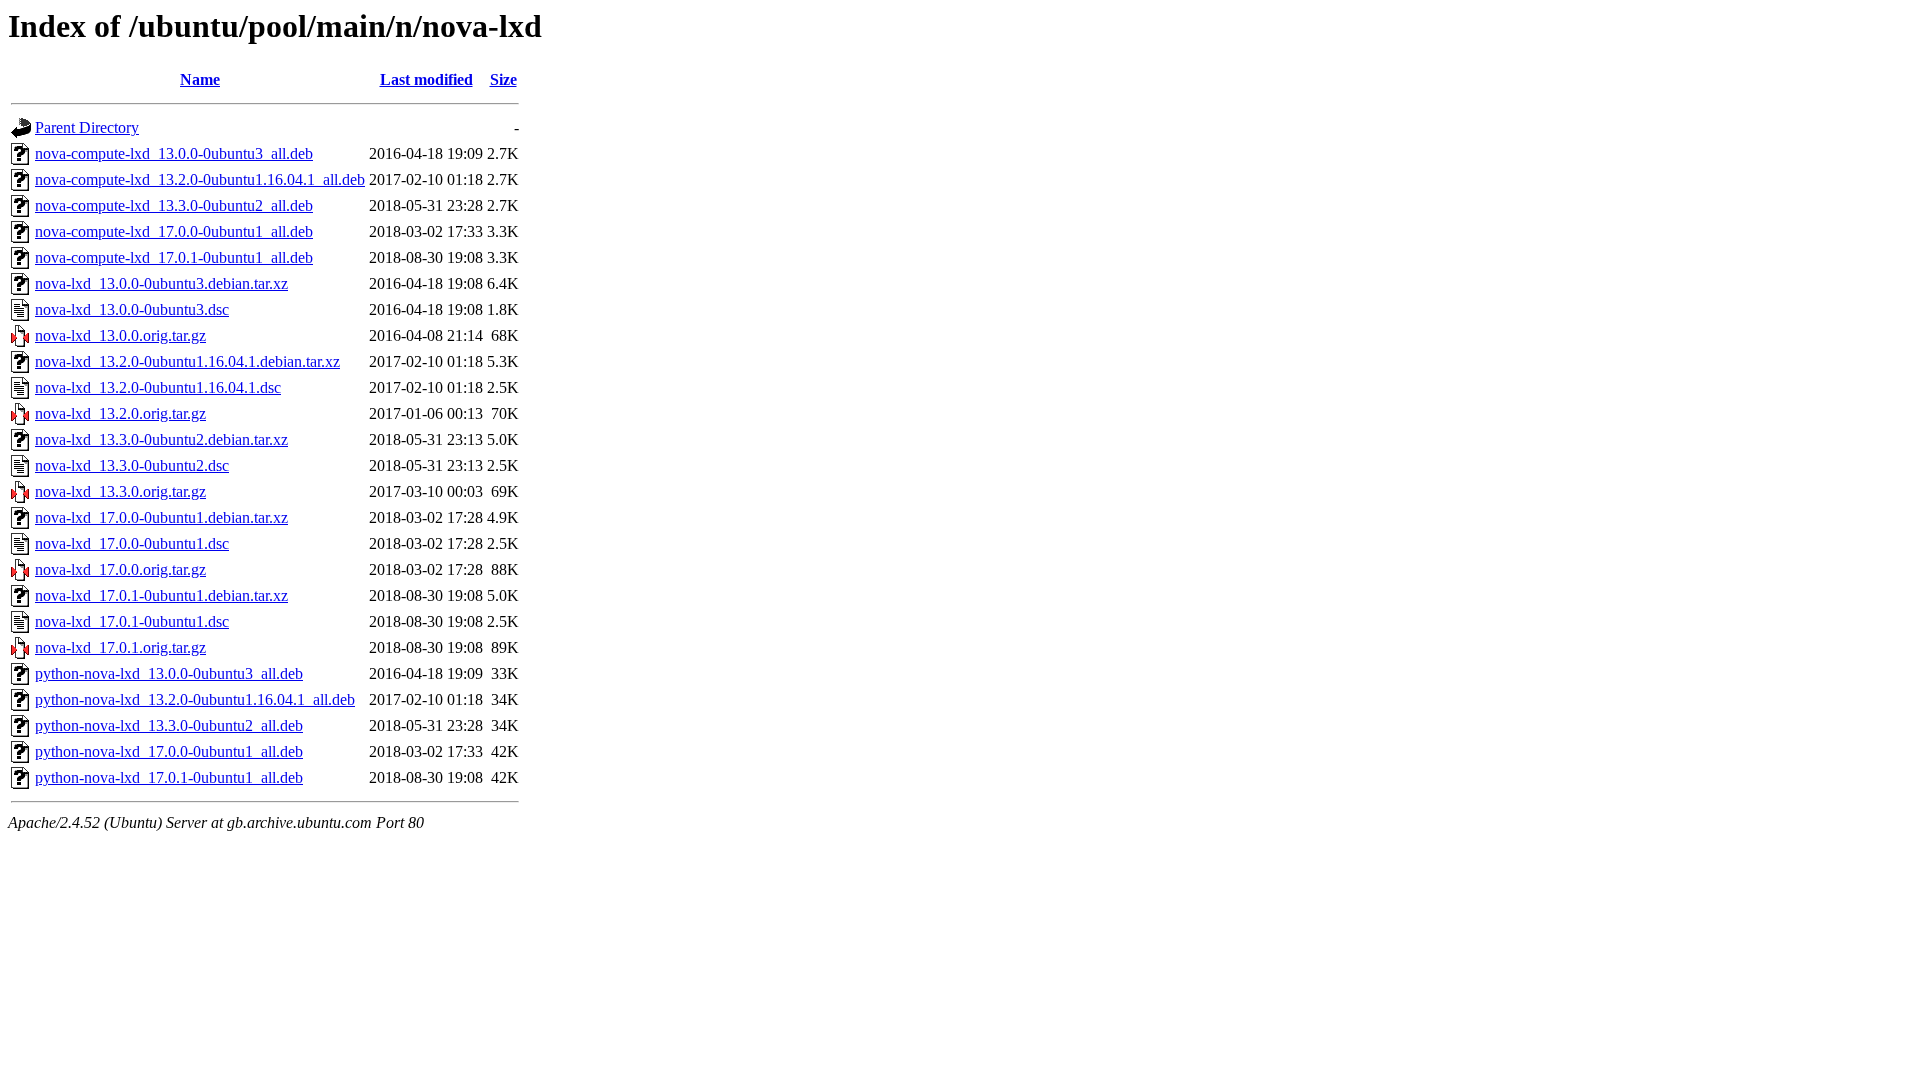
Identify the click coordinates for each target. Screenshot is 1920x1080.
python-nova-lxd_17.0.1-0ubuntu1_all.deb (169, 777)
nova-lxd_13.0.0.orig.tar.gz (120, 335)
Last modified (426, 79)
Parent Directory (87, 127)
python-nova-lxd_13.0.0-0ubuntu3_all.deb (169, 673)
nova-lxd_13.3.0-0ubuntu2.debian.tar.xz (161, 439)
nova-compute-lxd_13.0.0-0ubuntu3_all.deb (174, 153)
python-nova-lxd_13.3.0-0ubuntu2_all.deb (169, 725)
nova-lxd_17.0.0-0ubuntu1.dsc (132, 543)
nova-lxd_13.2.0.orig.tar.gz (120, 413)
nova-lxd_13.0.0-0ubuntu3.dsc (132, 309)
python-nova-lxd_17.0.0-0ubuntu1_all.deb (169, 751)
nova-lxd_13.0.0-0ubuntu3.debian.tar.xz (161, 283)
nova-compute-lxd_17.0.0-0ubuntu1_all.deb (174, 231)
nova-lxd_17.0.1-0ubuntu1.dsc (132, 621)
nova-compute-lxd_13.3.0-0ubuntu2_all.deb (174, 205)
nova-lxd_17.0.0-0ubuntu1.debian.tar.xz (161, 517)
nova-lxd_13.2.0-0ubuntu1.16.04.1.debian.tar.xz (187, 361)
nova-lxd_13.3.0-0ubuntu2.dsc (132, 465)
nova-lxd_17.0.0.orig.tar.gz (120, 569)
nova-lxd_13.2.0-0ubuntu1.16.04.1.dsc (158, 387)
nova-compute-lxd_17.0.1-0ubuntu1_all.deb (174, 257)
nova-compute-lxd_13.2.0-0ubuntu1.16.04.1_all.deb (200, 179)
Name (200, 79)
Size (503, 79)
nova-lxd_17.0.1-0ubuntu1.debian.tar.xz (161, 595)
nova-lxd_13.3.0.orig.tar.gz (120, 491)
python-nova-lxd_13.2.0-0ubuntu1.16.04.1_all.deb (195, 699)
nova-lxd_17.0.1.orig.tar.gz (120, 647)
